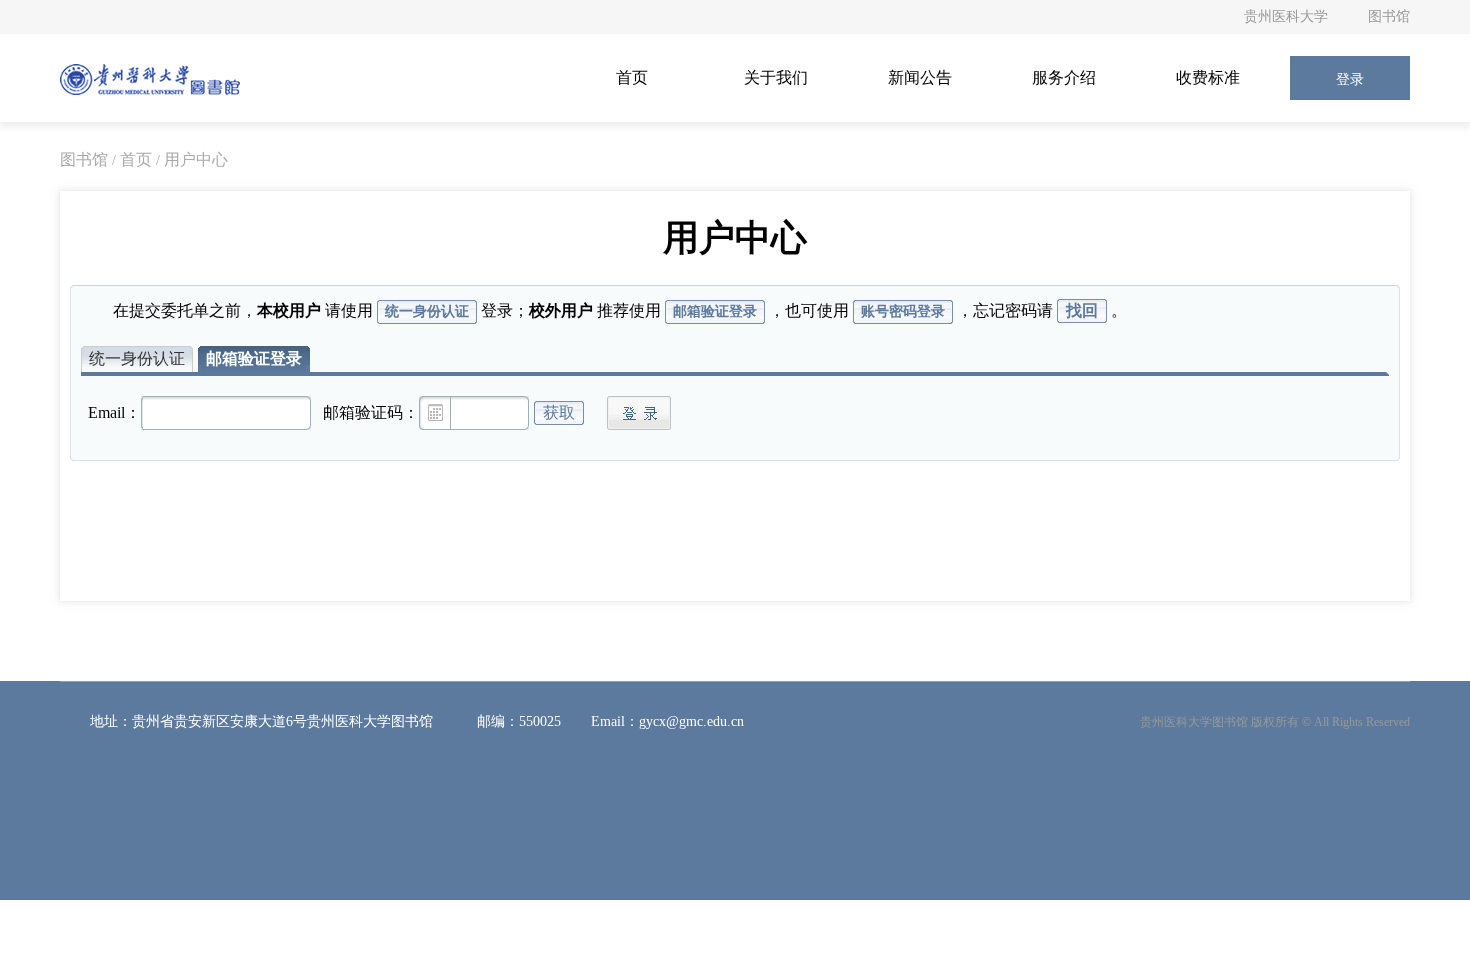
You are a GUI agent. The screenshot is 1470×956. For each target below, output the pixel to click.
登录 (1350, 79)
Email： (114, 412)
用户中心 (196, 159)
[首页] (150, 78)
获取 (559, 412)
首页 (632, 77)
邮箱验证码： (371, 412)
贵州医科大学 (1286, 16)
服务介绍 (1064, 77)
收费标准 (1208, 77)
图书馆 (1389, 16)
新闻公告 (920, 77)
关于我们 (776, 77)
